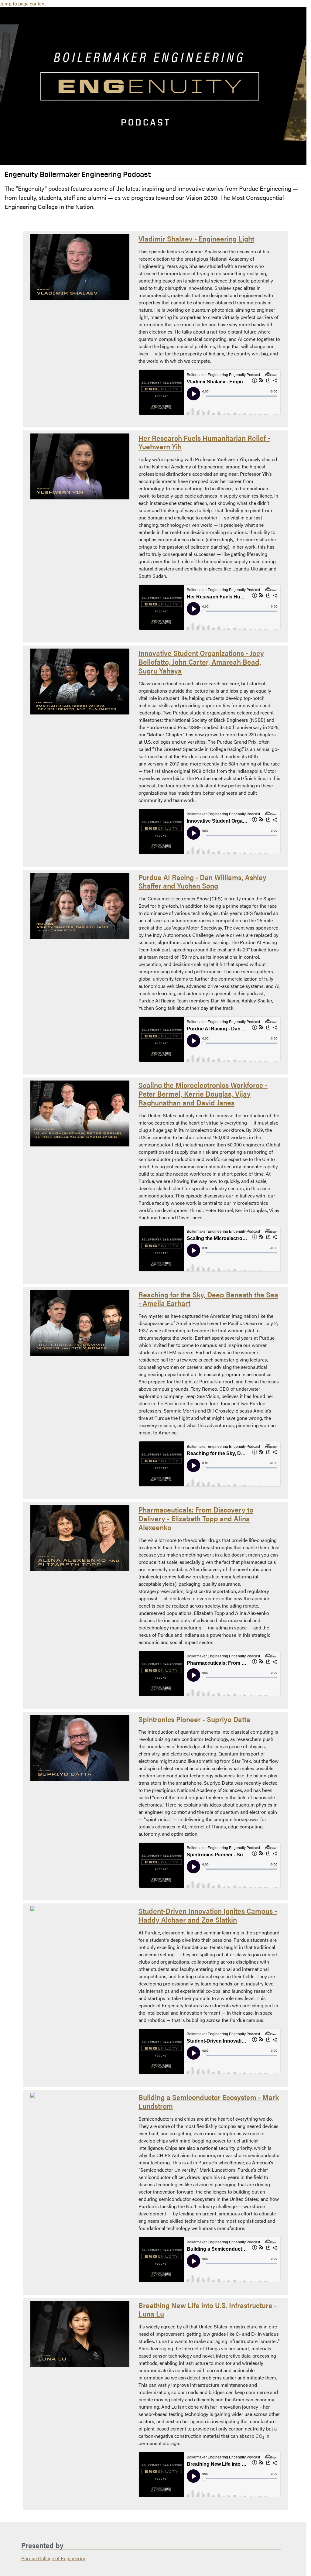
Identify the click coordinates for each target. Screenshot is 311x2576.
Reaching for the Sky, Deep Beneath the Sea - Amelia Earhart (208, 1299)
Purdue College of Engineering (54, 2558)
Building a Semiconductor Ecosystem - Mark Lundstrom (209, 2101)
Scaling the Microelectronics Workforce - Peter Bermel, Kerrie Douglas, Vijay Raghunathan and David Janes (203, 1094)
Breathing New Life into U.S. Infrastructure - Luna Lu (208, 2309)
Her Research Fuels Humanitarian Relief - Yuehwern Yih (204, 442)
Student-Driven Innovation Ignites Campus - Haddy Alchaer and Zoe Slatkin (208, 1915)
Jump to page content (23, 3)
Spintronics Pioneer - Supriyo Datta (194, 1719)
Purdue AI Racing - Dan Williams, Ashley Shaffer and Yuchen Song (202, 881)
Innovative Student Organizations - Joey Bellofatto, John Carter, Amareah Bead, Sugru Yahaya (201, 662)
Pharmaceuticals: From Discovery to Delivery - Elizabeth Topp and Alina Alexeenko (196, 1518)
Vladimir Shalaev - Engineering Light (196, 238)
